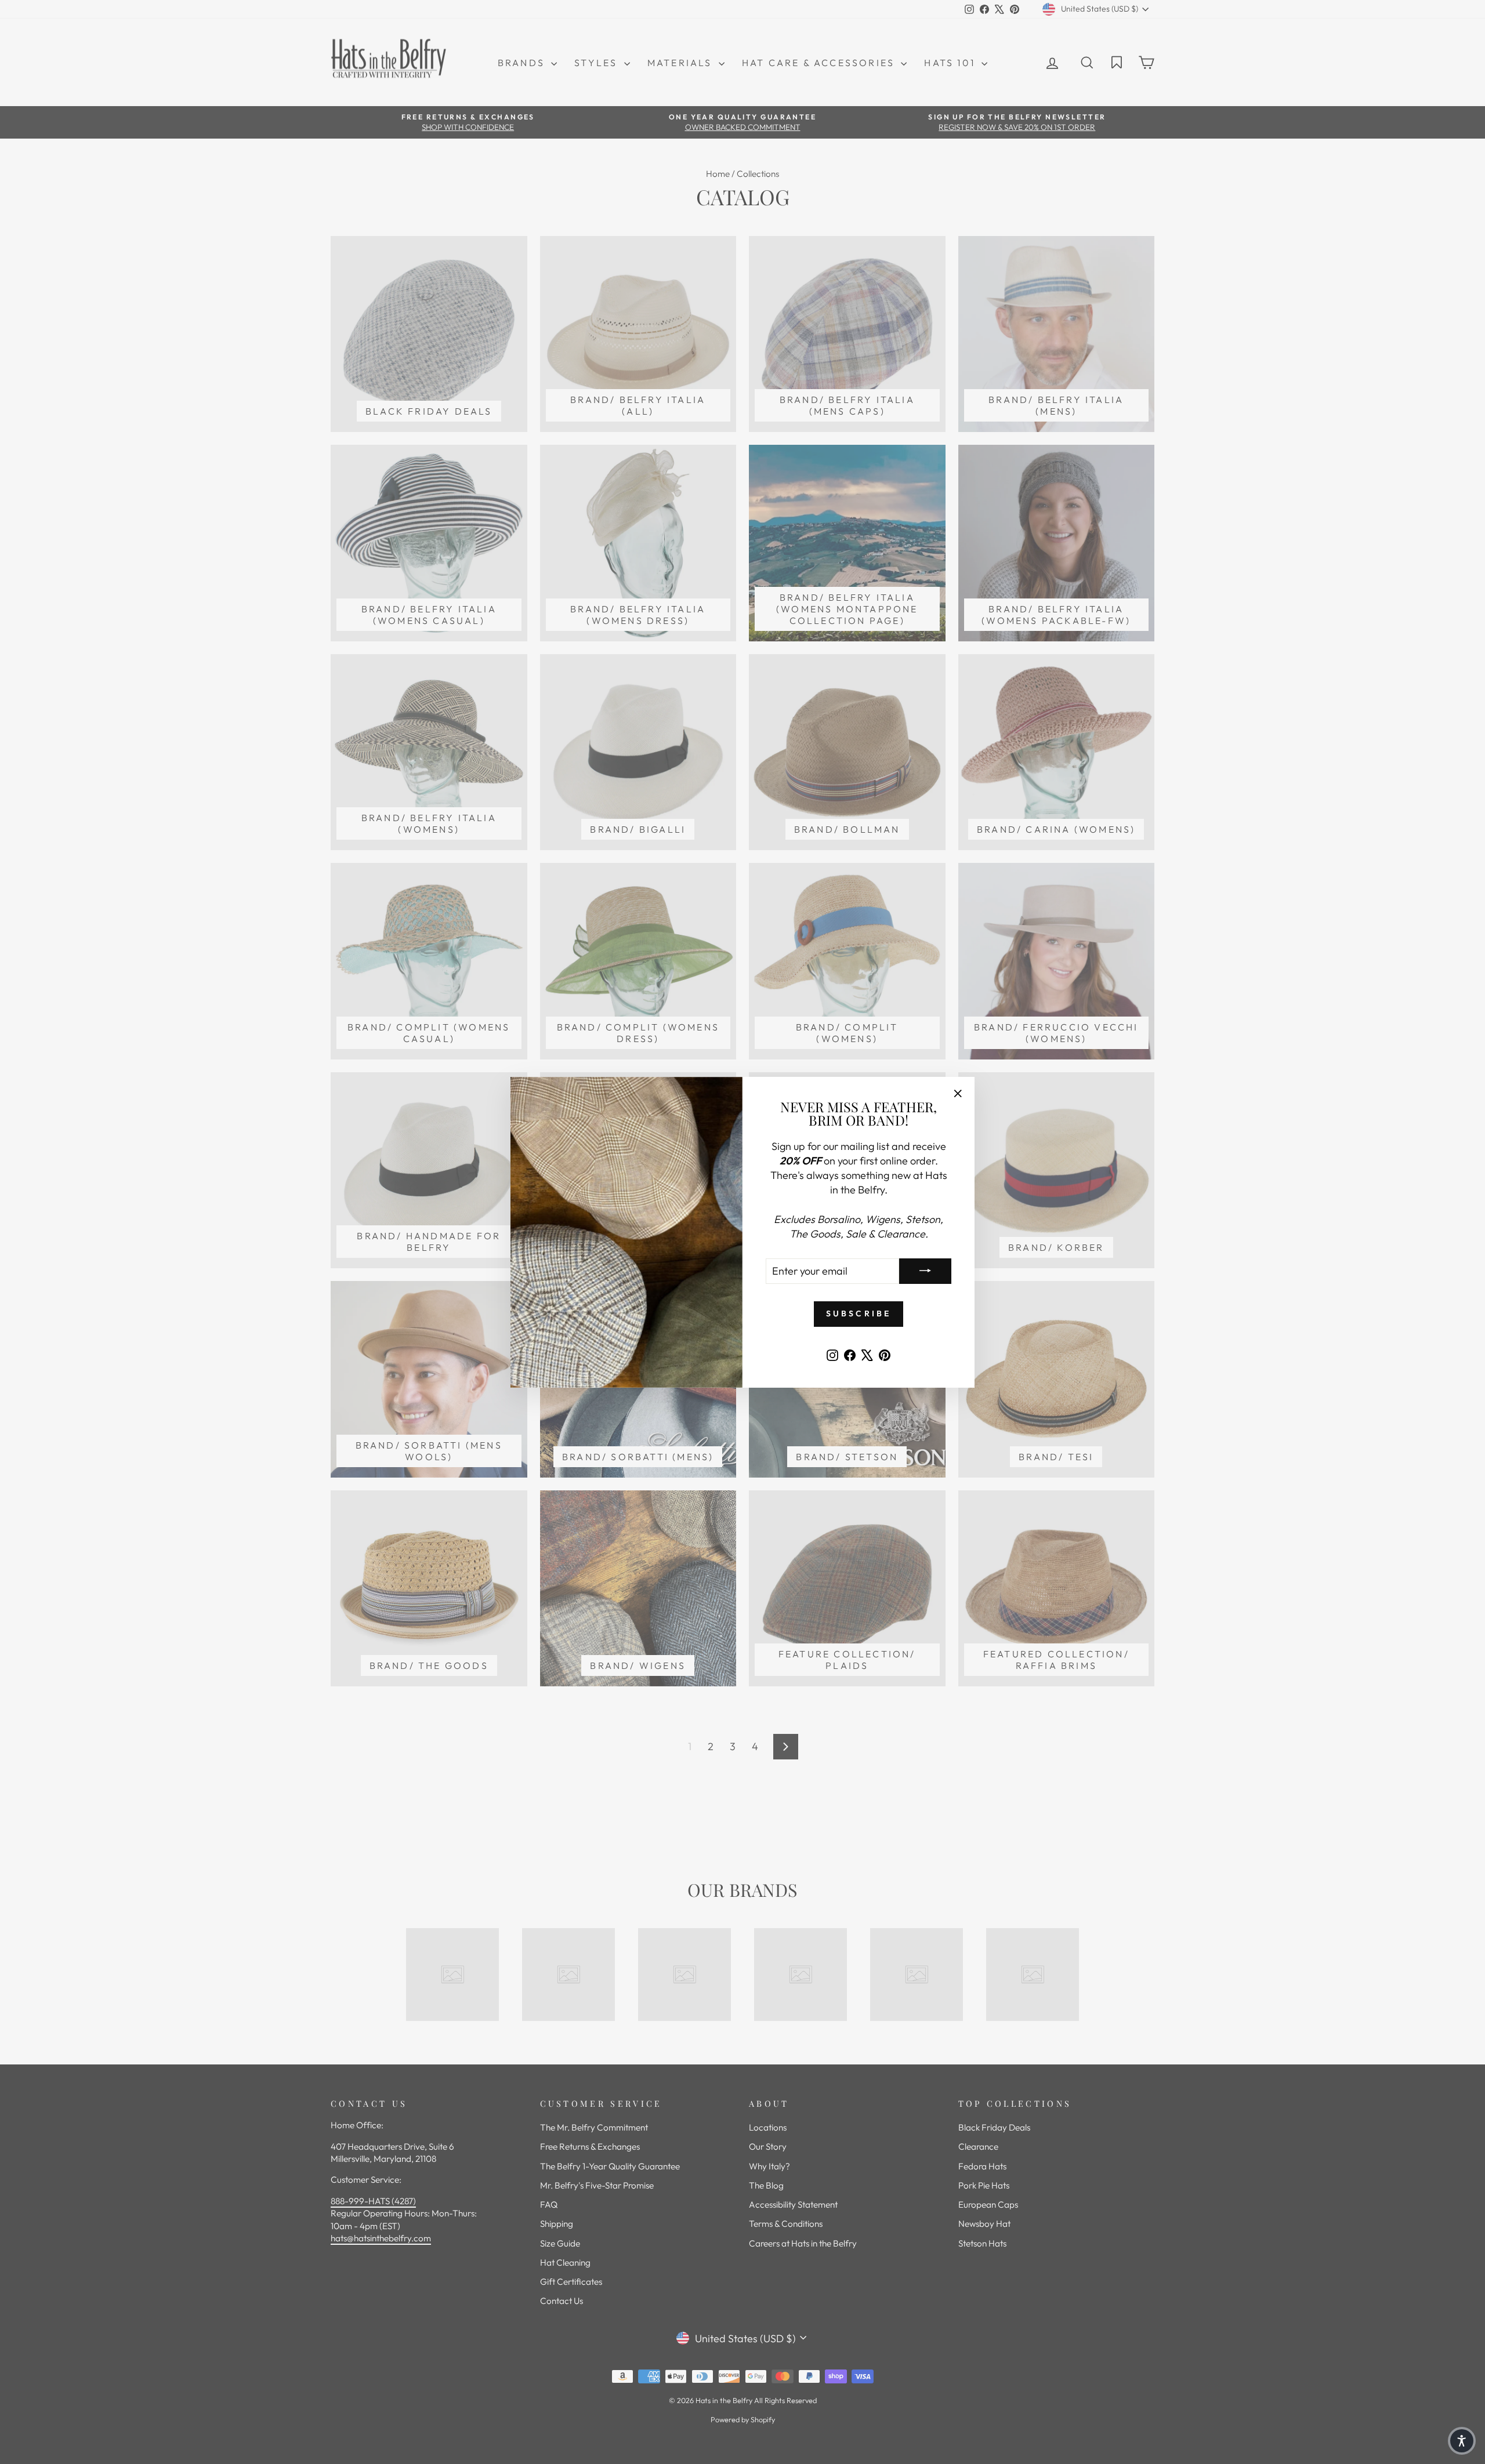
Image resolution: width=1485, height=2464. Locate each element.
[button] (1462, 2441)
